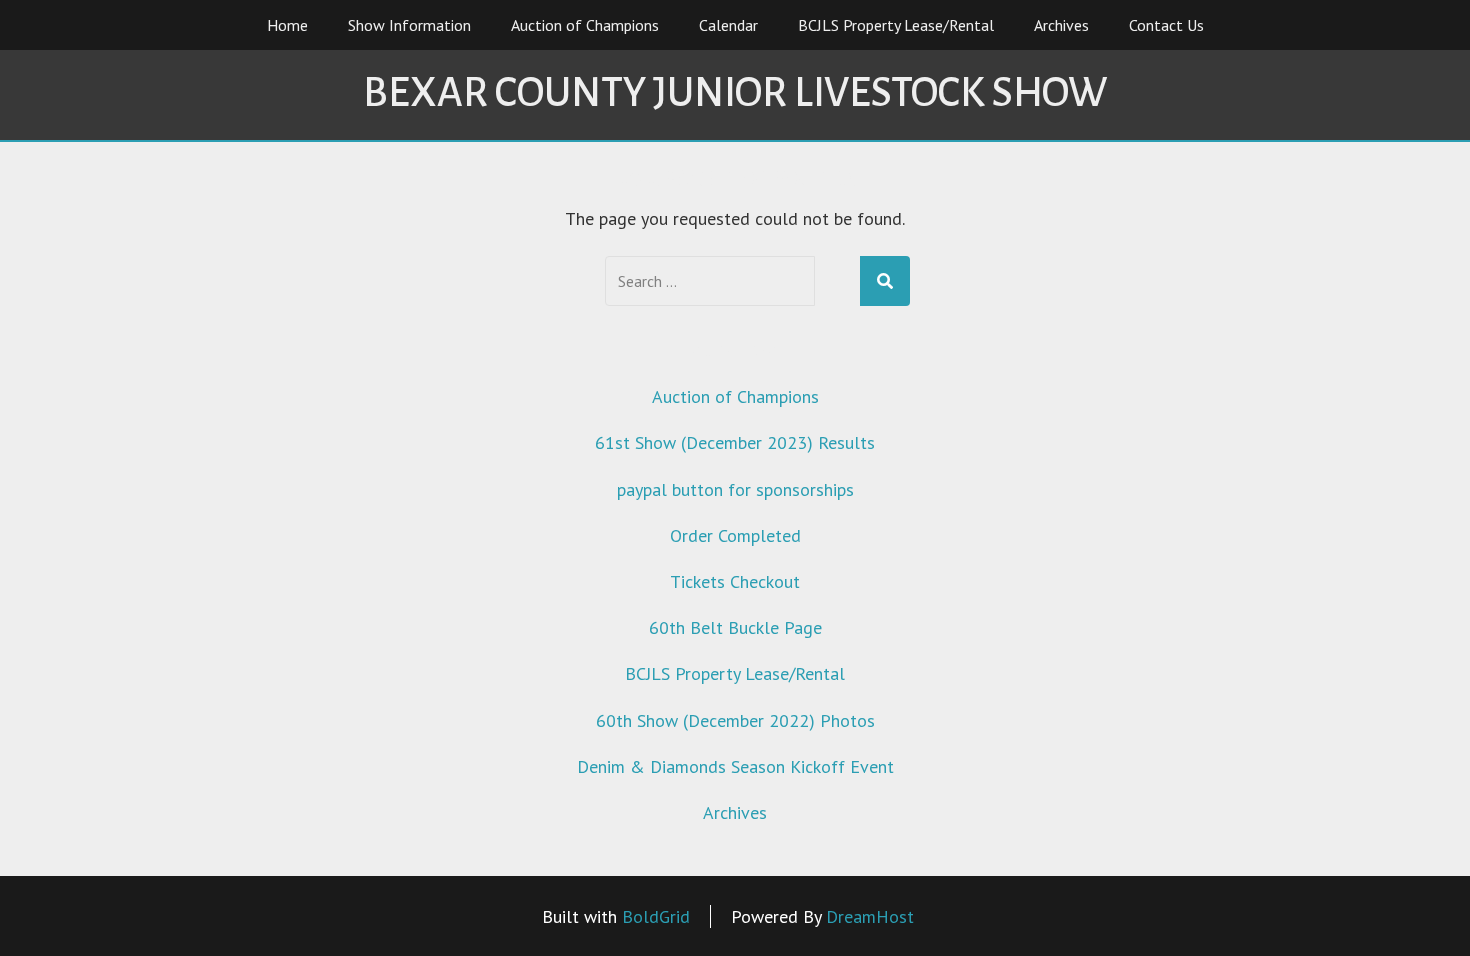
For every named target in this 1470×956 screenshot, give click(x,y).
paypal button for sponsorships (735, 489)
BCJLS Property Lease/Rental (896, 25)
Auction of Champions (585, 25)
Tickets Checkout (735, 581)
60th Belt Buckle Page (735, 627)
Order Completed (735, 535)
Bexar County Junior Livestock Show (735, 93)
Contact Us (1166, 25)
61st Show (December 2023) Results (735, 442)
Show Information (409, 25)
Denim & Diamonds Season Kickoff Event (735, 766)
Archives (1061, 25)
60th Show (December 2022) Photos (735, 720)
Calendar (728, 25)
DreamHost (870, 916)
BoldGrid (656, 916)
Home (287, 25)
